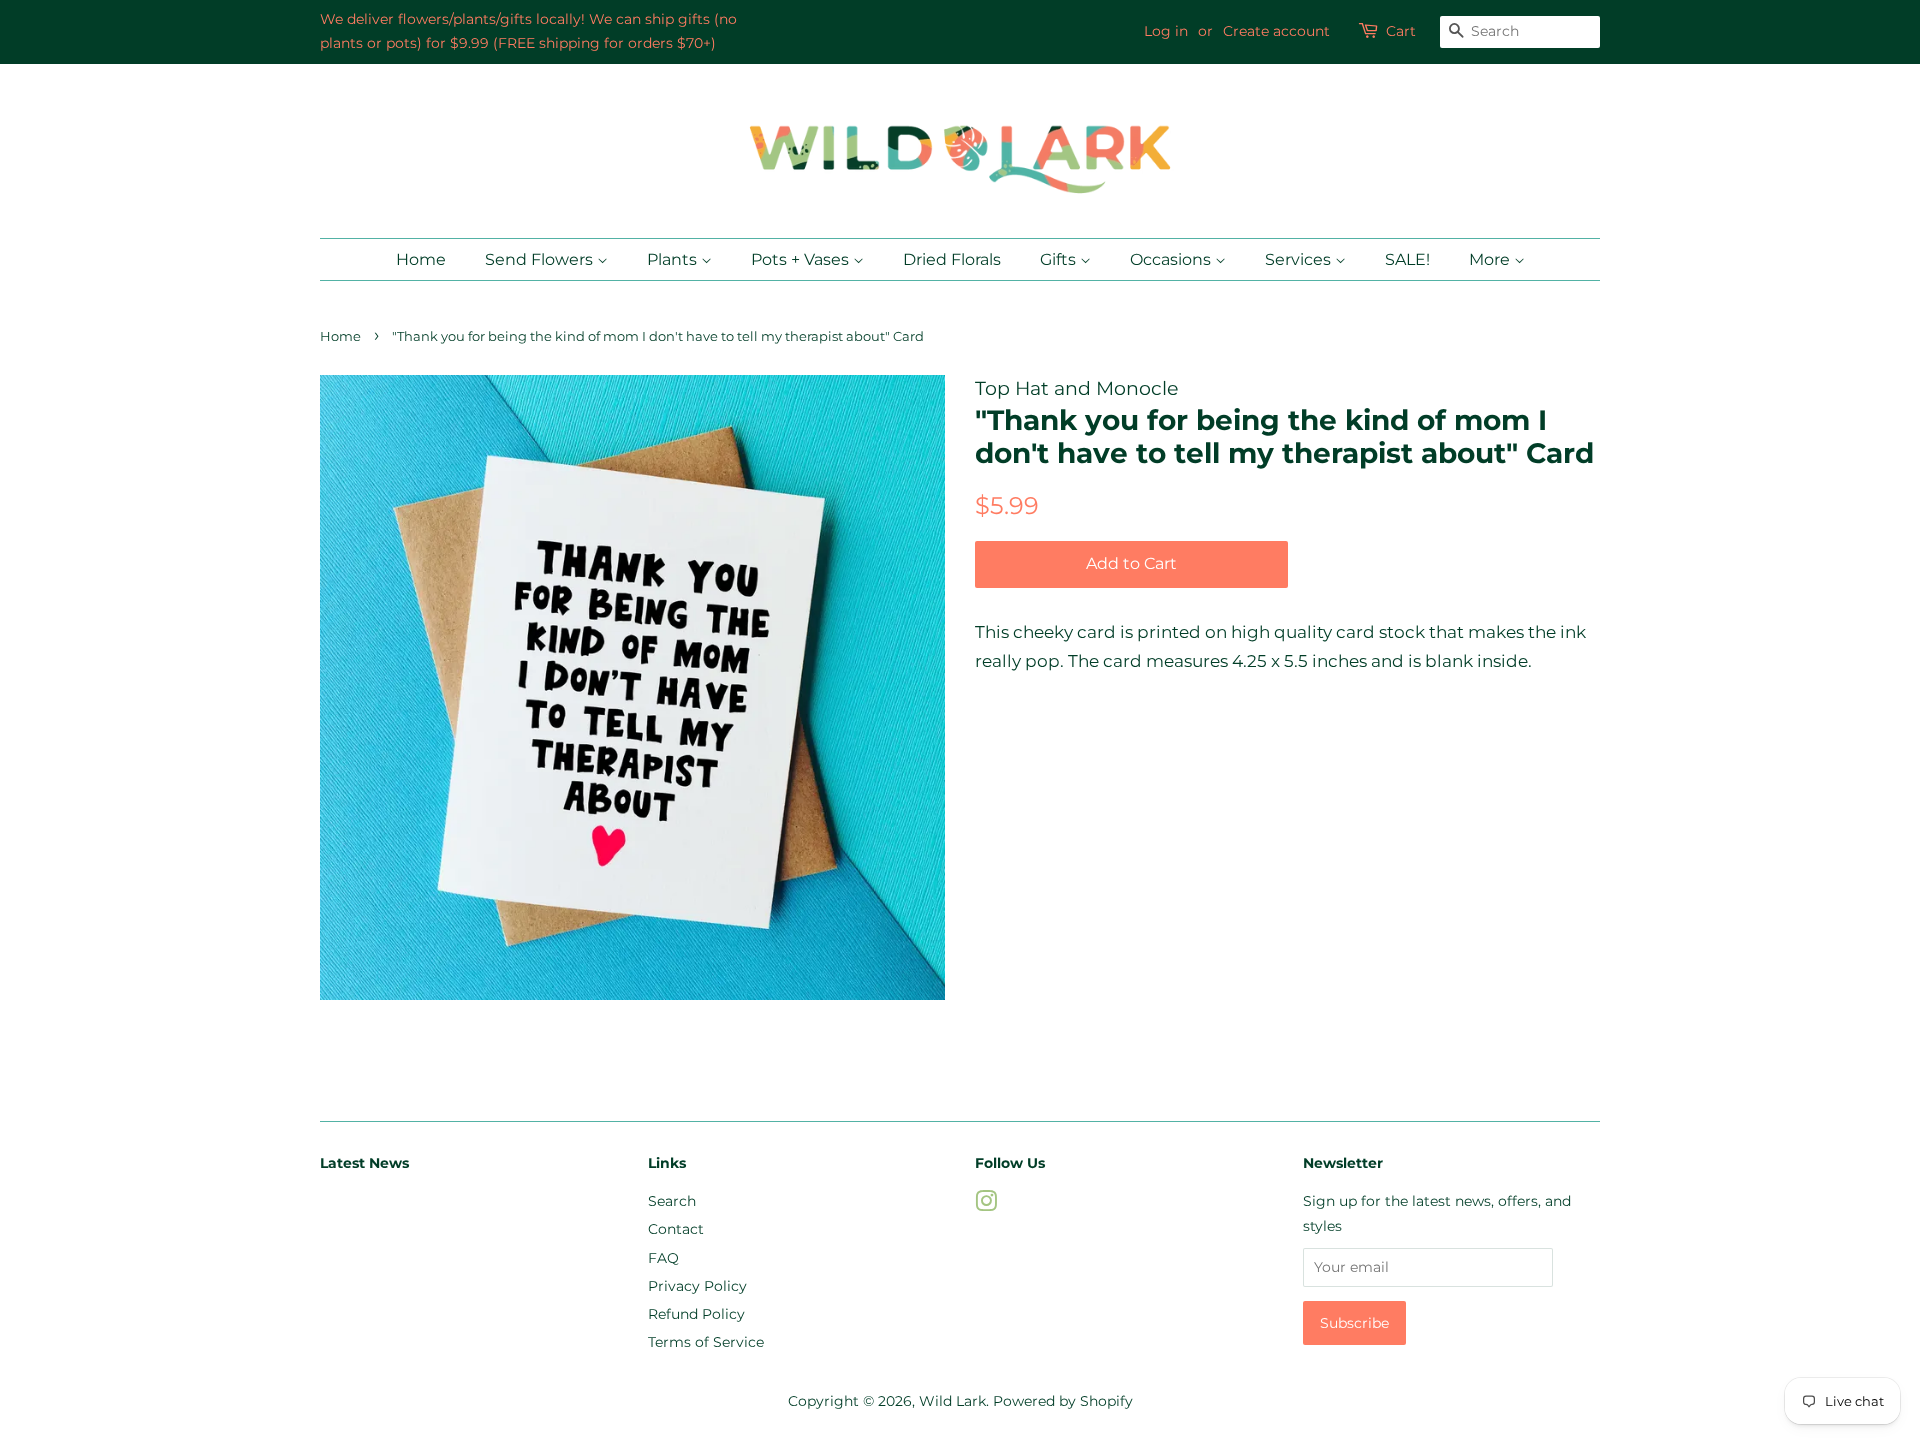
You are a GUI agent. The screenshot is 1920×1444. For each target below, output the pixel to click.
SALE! (1407, 259)
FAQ (663, 1258)
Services (1300, 259)
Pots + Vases (802, 259)
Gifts (1060, 259)
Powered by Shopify (1063, 1401)
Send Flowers (541, 259)
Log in (1166, 31)
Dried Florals (952, 259)
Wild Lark (952, 1401)
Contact (676, 1229)
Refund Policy (696, 1314)
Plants (674, 259)
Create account (1276, 31)
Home (421, 259)
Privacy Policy (697, 1286)
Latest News (364, 1163)
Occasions (1172, 259)
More (1491, 259)
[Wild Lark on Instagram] (986, 1205)
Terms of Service (706, 1342)
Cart (1401, 31)
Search (672, 1201)
